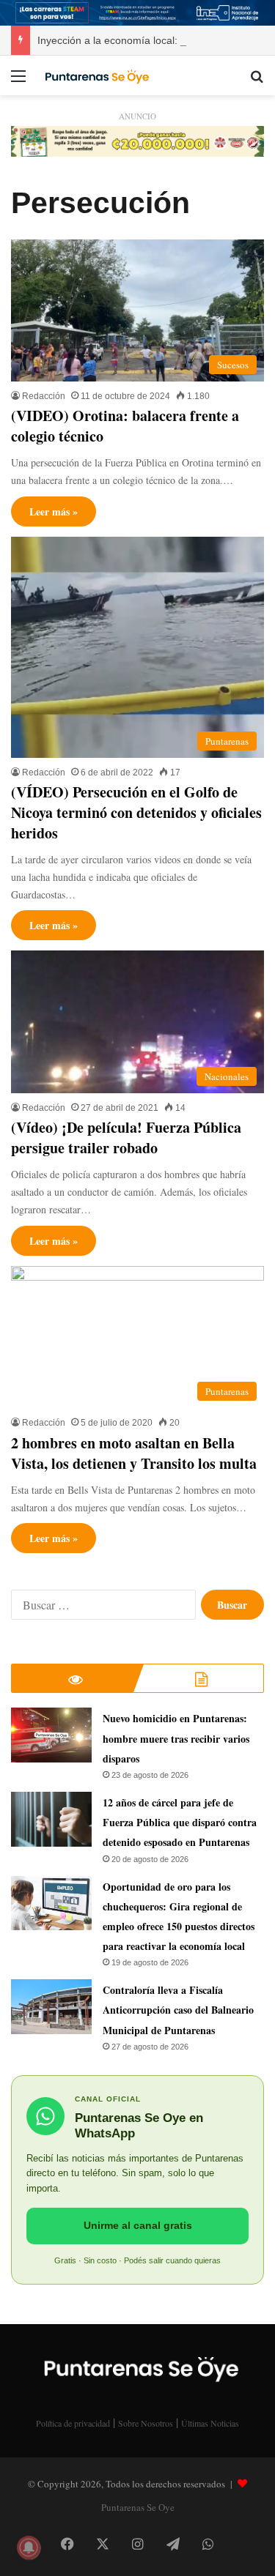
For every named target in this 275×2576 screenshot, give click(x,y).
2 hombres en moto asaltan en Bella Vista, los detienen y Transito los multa (134, 1453)
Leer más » (54, 511)
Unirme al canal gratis (138, 2225)
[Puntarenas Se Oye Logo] (95, 75)
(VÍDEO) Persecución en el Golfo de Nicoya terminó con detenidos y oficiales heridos (136, 812)
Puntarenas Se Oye (138, 2507)
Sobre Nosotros (146, 2423)
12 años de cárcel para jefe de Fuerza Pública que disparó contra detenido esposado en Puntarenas (180, 1822)
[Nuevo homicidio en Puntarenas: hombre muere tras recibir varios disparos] (51, 1735)
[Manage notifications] (29, 2547)
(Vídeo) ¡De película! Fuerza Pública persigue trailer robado (126, 1138)
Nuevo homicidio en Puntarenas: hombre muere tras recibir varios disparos (176, 1738)
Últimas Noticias (210, 2423)
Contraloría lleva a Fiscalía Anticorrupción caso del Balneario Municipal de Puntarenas (178, 2010)
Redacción (44, 396)
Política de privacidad (73, 2423)
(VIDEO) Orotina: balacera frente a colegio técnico (125, 426)
